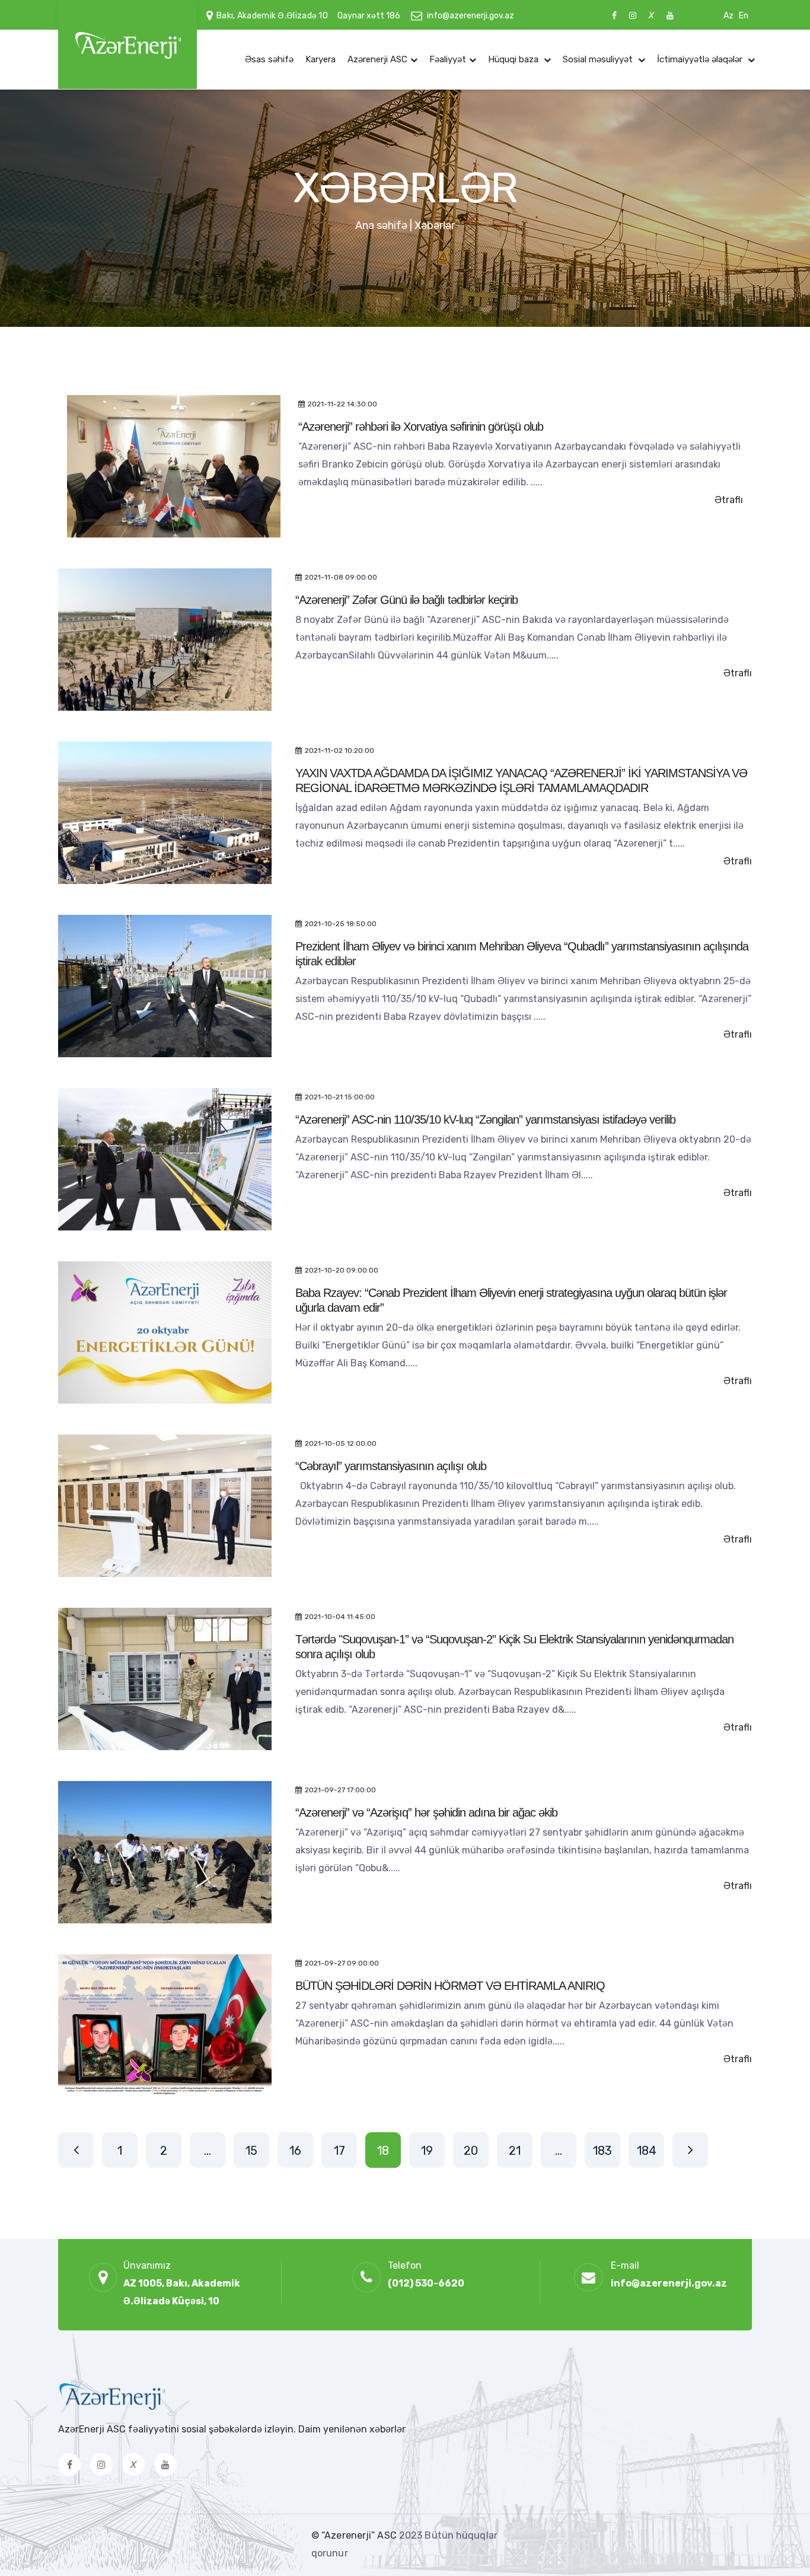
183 (602, 2151)
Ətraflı (729, 500)
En (744, 16)
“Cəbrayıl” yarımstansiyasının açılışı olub (391, 1466)
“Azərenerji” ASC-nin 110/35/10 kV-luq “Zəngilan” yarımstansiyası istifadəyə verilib (487, 1120)
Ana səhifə (381, 225)
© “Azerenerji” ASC (355, 2535)
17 (339, 2151)
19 (427, 2151)
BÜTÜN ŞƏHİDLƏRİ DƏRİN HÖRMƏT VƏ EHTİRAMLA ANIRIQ (450, 1986)
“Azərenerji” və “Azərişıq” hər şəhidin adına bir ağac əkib (426, 1812)
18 (383, 2151)
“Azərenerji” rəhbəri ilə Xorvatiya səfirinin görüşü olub (421, 427)
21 (515, 2151)
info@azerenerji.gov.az (471, 16)
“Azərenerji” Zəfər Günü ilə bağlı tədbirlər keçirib (406, 600)
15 (251, 2151)
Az (728, 16)
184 (647, 2151)
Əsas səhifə (269, 59)
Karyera (321, 59)
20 (471, 2151)
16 (295, 2151)
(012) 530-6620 (426, 2283)
